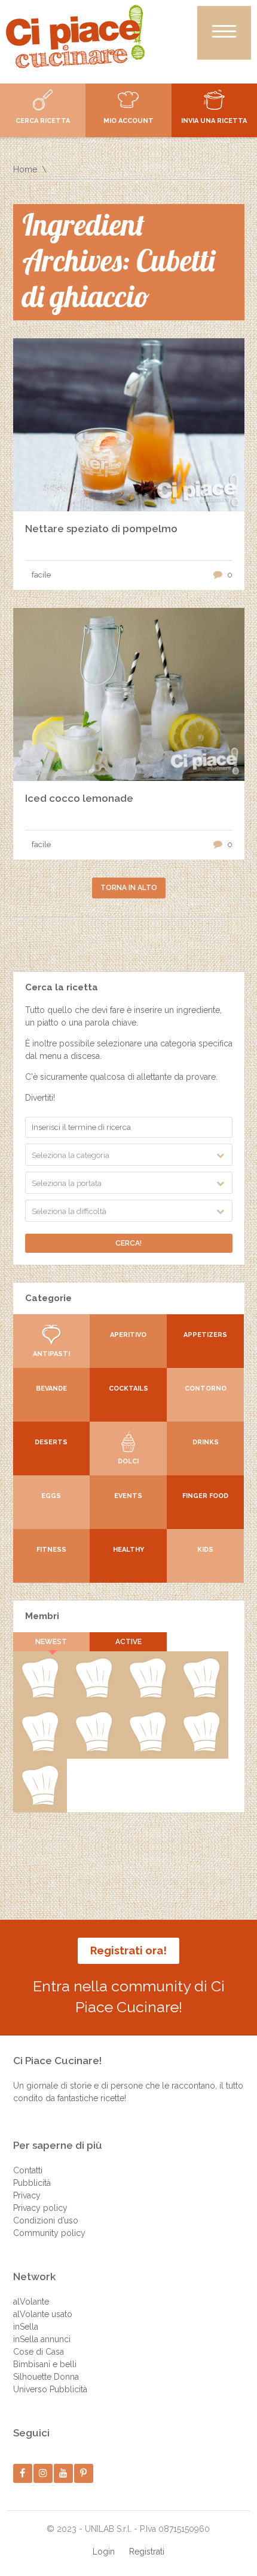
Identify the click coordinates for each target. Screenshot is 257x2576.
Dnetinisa (147, 1695)
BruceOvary (40, 1803)
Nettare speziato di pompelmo (101, 529)
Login (104, 2552)
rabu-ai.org (94, 1749)
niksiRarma (201, 1749)
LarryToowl (147, 1749)
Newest (51, 1642)
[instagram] (43, 2473)
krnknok (201, 1695)
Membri (42, 1616)
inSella (26, 2327)
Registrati (147, 2552)
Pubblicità (32, 2183)
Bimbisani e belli (45, 2364)
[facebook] (22, 2473)
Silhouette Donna (46, 2377)
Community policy (49, 2233)
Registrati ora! (128, 1950)
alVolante (31, 2302)
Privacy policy (40, 2208)
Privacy (27, 2195)
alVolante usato (43, 2314)
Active (128, 1642)
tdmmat (94, 1695)
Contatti (28, 2170)
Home (25, 169)
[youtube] (63, 2473)
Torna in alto (129, 888)
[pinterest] (83, 2473)
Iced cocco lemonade (79, 798)
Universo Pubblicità (50, 2389)
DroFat (39, 1749)
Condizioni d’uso (46, 2220)
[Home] (75, 36)
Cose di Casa (39, 2352)
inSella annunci (42, 2339)
